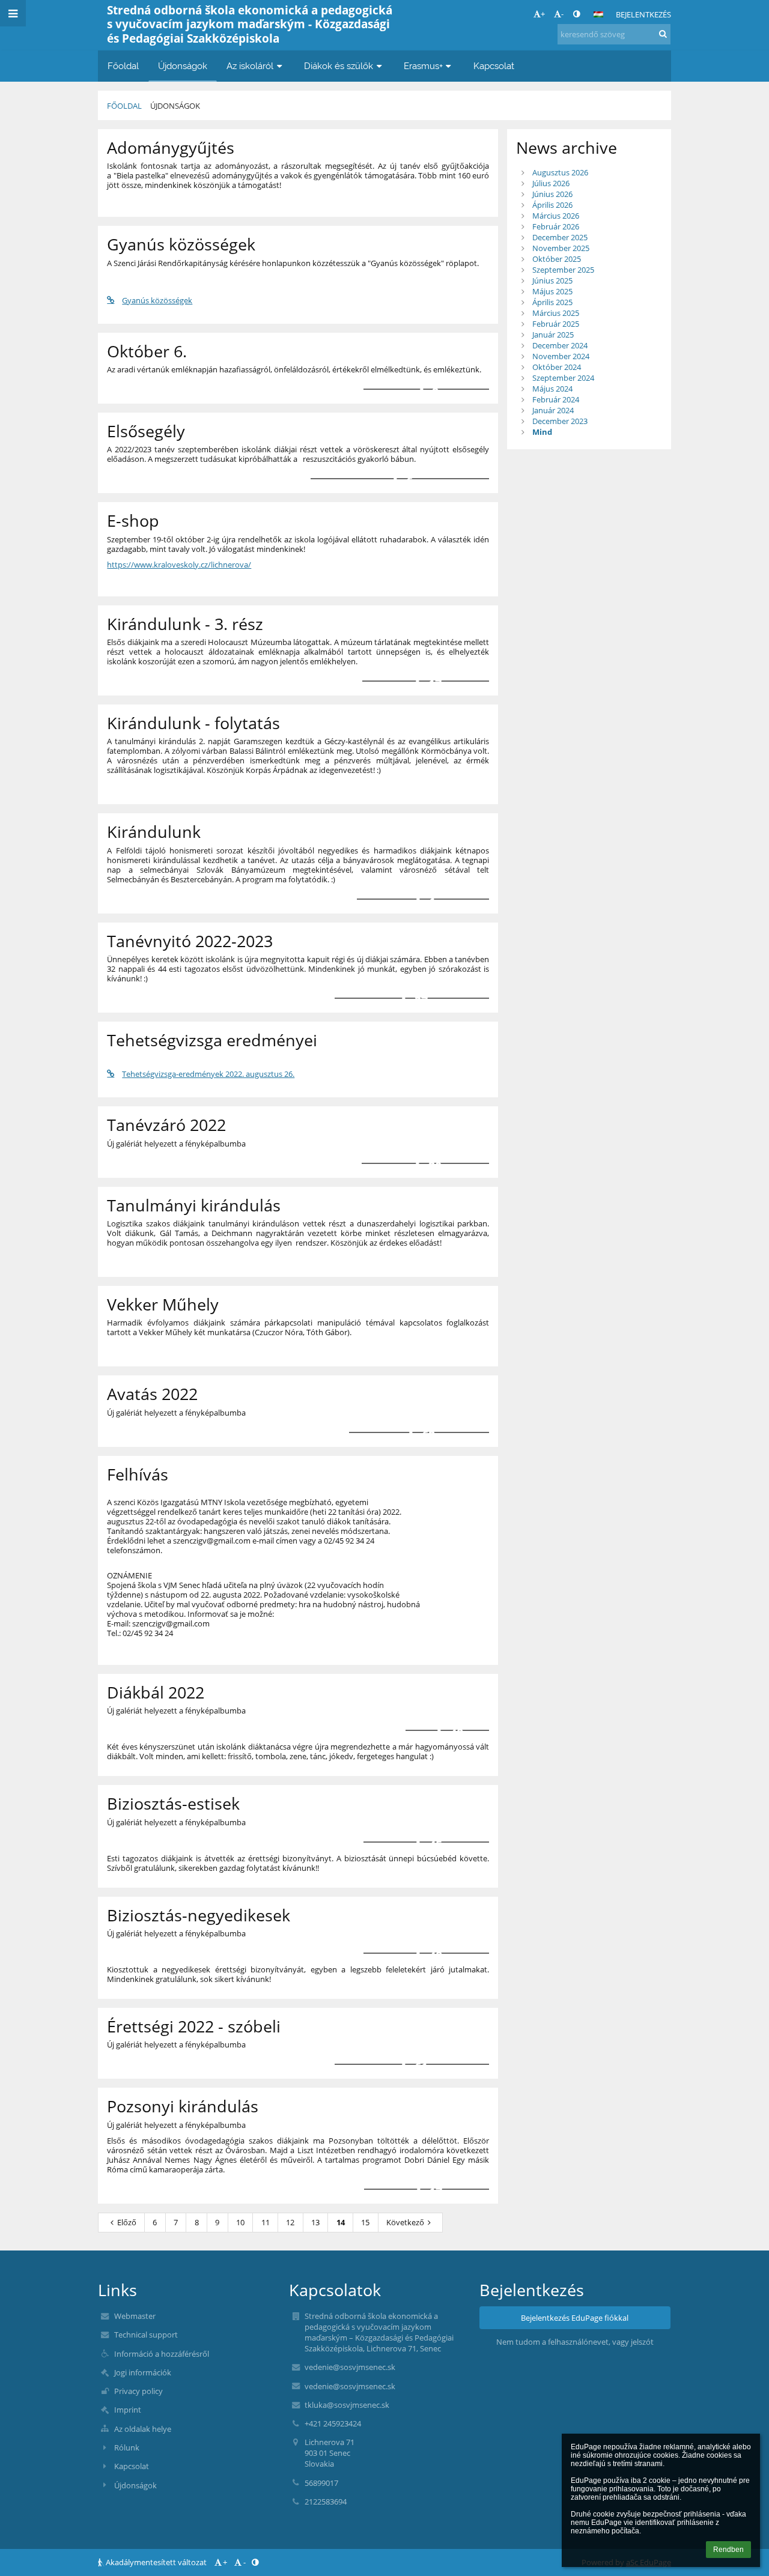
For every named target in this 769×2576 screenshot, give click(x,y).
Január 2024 (553, 410)
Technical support (146, 2335)
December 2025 (560, 237)
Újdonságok (175, 106)
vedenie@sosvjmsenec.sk (350, 2367)
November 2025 (561, 248)
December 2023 (560, 421)
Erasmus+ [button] (423, 66)
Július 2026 (551, 183)
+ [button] (543, 14)
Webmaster (135, 2316)
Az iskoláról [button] (250, 66)
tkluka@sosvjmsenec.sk (347, 2405)
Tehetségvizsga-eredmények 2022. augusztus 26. (208, 1074)
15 (365, 2222)
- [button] (562, 14)
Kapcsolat (132, 2466)
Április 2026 (552, 205)
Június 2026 (552, 194)
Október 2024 (557, 367)
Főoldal (124, 106)
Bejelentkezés (643, 14)
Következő (405, 2222)
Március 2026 (556, 216)
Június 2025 (552, 280)
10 (240, 2222)
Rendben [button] (728, 2550)
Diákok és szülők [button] (339, 66)
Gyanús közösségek (157, 300)
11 (266, 2222)
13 (315, 2222)
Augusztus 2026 (560, 172)
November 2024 (561, 356)
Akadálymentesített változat (156, 2562)
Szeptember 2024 (563, 378)
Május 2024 (552, 389)
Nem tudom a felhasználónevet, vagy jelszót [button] (575, 2342)
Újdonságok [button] (183, 66)
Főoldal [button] (123, 66)
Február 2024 (556, 399)
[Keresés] (663, 34)
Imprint (128, 2410)
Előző (127, 2222)
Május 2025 (552, 291)
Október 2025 (557, 259)
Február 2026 (556, 226)
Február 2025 (556, 324)
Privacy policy (138, 2391)
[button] (576, 14)
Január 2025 (553, 335)
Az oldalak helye (143, 2429)
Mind (542, 432)
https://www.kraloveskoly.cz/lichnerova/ (179, 565)
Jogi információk (143, 2372)
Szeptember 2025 (563, 270)
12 (290, 2222)
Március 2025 (556, 313)
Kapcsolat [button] (494, 66)
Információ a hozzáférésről (162, 2354)
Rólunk (127, 2447)
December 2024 (560, 345)
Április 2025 (552, 302)
